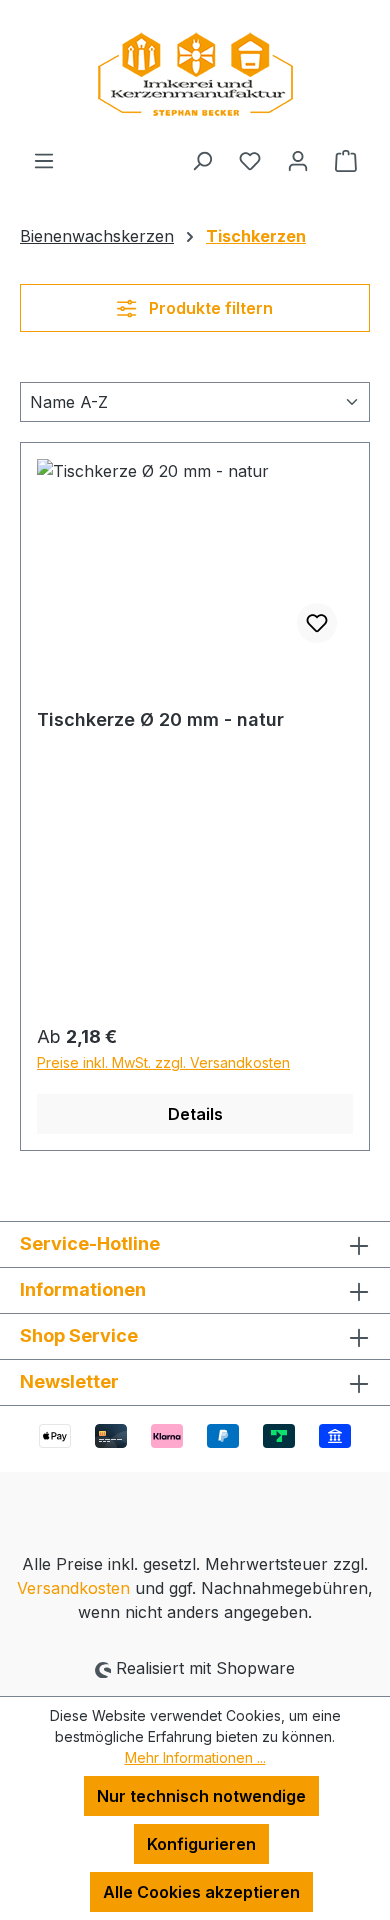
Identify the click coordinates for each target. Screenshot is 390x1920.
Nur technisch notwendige (201, 1796)
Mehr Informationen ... (195, 1757)
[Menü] (44, 160)
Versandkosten (73, 1588)
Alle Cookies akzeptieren (201, 1892)
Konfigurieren (201, 1844)
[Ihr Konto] (298, 160)
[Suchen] (202, 160)
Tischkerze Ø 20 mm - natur (160, 719)
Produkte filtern (209, 308)
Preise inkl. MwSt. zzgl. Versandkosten (163, 1062)
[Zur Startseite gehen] (195, 74)
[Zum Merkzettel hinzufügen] (317, 623)
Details (195, 1114)
